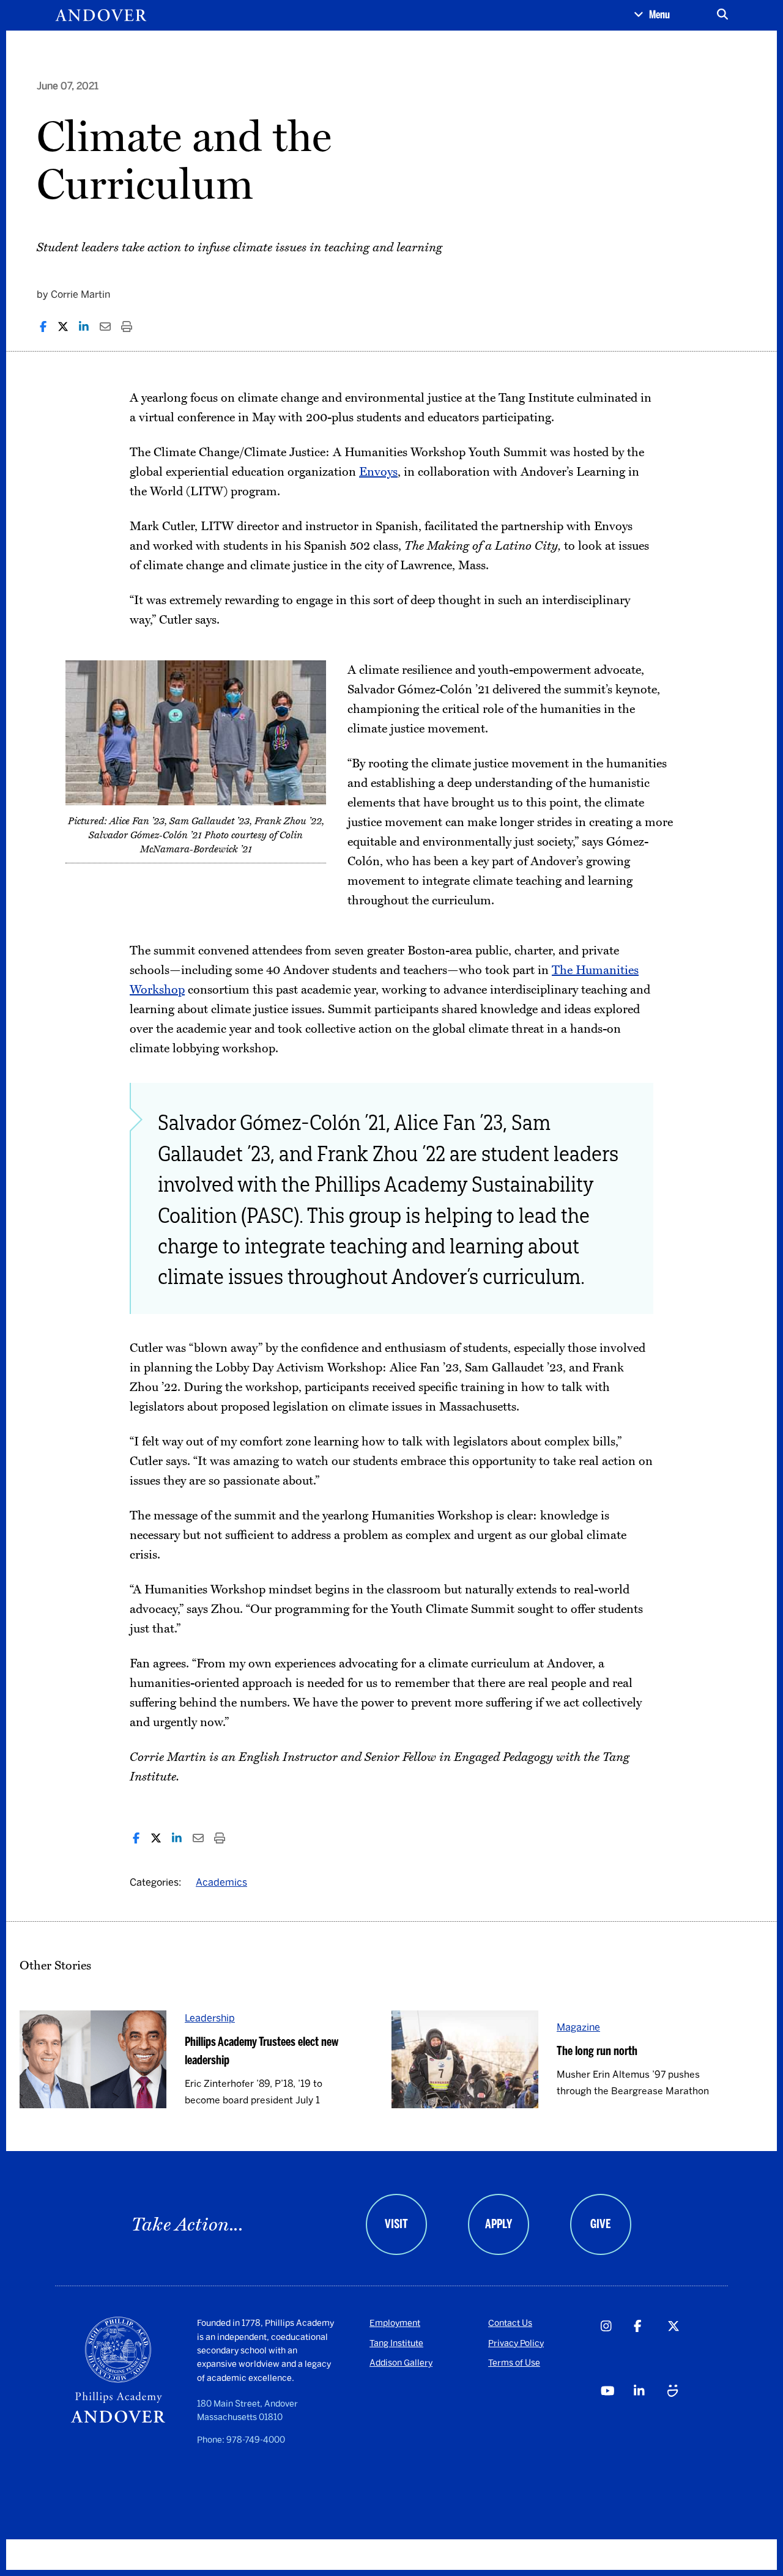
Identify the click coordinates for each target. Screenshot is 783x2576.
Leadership (210, 2018)
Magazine (578, 2027)
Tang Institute (396, 2343)
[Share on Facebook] (43, 327)
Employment (395, 2323)
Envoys (378, 472)
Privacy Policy (516, 2343)
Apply (499, 2224)
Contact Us (510, 2323)
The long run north (597, 2051)
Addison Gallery (401, 2363)
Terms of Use (514, 2363)
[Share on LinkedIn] (84, 327)
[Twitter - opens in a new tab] (684, 2349)
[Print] (127, 327)
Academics (221, 1882)
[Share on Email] (105, 327)
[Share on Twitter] (63, 327)
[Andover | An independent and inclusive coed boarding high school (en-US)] (101, 15)
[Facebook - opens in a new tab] (650, 2349)
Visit (396, 2224)
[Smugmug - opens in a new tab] (684, 2415)
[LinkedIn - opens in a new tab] (650, 2415)
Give (600, 2224)
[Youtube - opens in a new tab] (617, 2415)
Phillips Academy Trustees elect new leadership (262, 2051)
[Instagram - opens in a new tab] (617, 2349)
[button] (652, 15)
